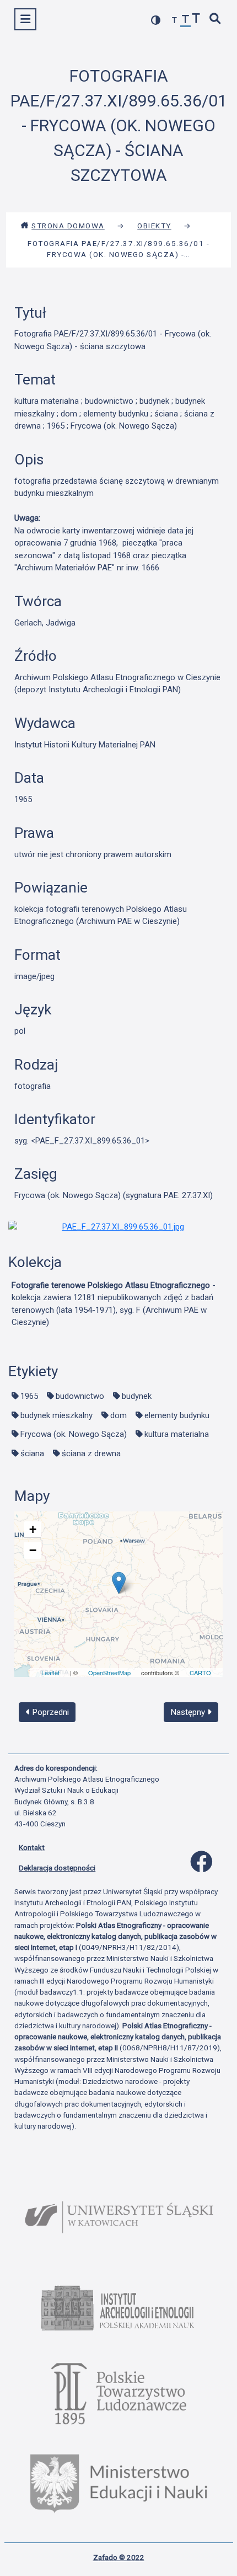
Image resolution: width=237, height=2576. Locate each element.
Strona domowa (68, 226)
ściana (32, 1453)
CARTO (200, 1672)
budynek (137, 1396)
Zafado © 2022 (119, 2557)
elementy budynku (177, 1415)
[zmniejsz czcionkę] (175, 21)
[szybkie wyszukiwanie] (216, 20)
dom (118, 1415)
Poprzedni (50, 1712)
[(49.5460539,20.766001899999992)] (119, 1583)
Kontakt (32, 1847)
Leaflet (50, 1672)
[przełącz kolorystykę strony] (156, 20)
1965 (29, 1396)
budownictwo (80, 1396)
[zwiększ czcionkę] (196, 20)
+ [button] (33, 1529)
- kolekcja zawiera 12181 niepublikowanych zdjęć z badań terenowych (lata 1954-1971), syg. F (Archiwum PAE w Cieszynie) (114, 1304)
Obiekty (154, 226)
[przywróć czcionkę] (186, 21)
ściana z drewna (91, 1453)
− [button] (33, 1550)
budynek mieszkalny (56, 1415)
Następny (189, 1712)
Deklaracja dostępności (57, 1868)
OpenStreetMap (109, 1672)
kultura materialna (177, 1434)
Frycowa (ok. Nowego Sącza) (74, 1434)
